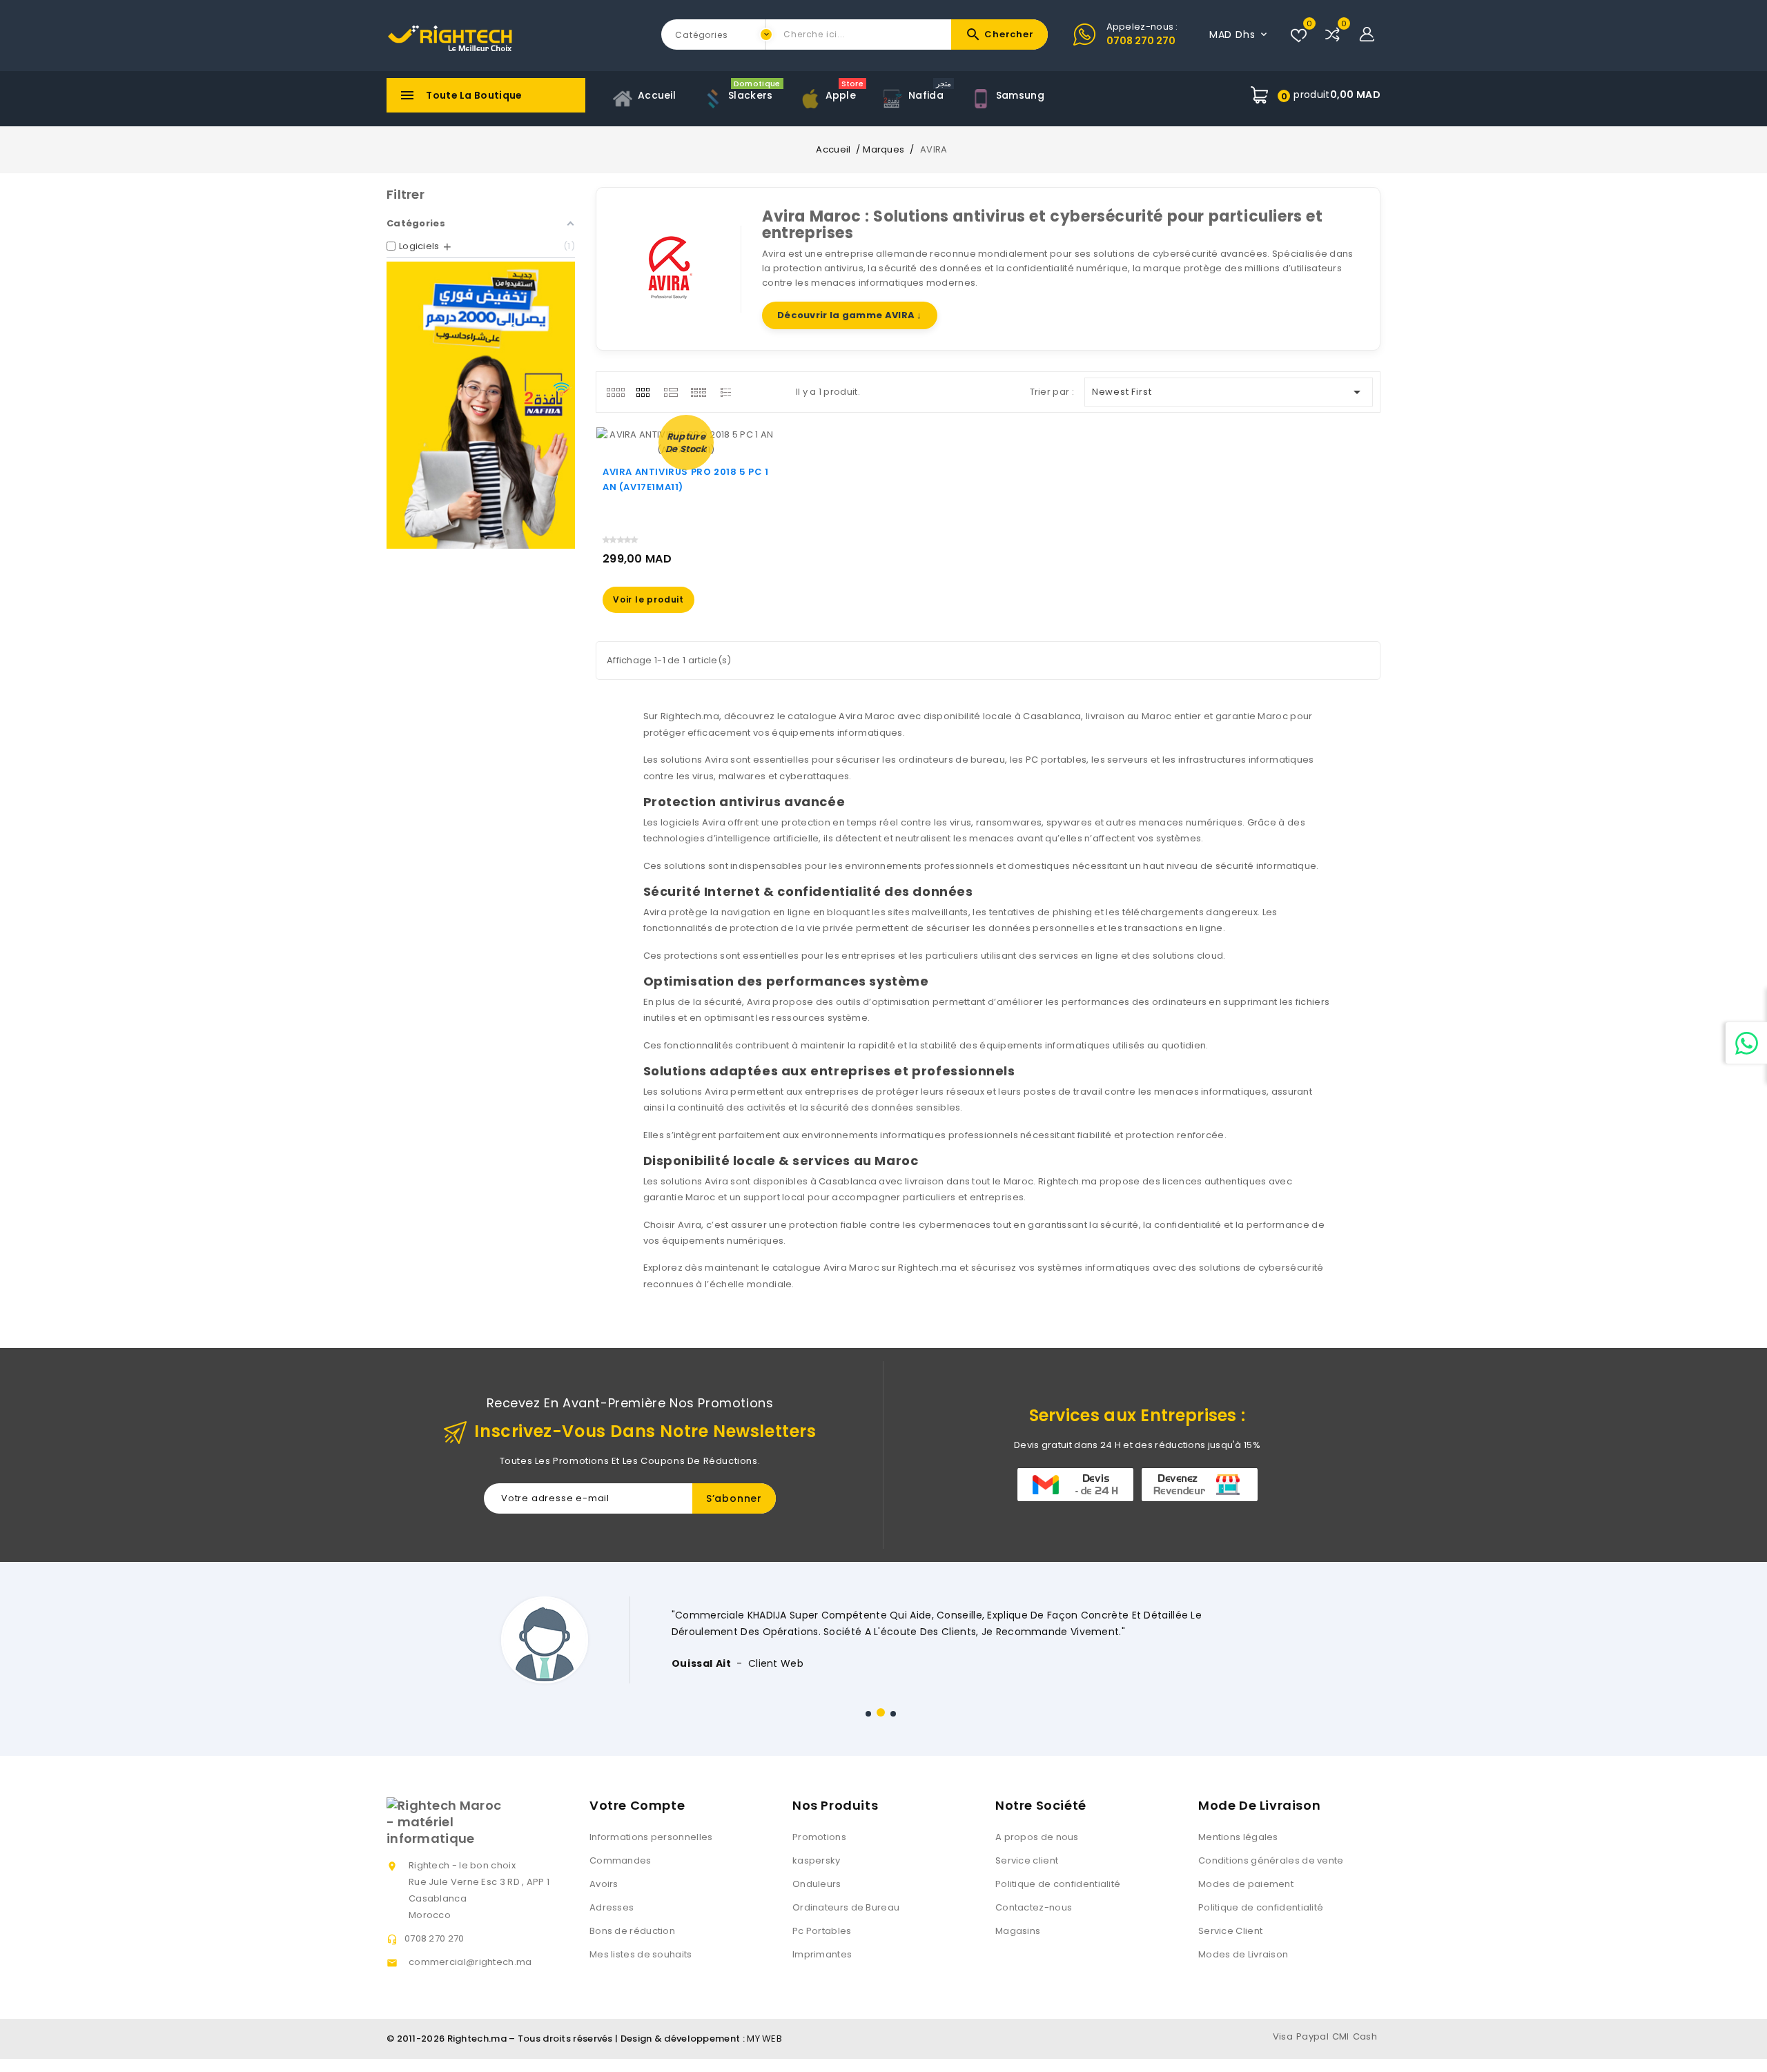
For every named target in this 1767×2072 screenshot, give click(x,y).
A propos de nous (1037, 1837)
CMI (1341, 2036)
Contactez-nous (1034, 1907)
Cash (1365, 2036)
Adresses (612, 1907)
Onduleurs (817, 1884)
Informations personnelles (651, 1837)
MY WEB (764, 2039)
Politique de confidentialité (1058, 1884)
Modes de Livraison (1243, 1954)
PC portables (1056, 760)
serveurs (1127, 760)
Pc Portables (822, 1931)
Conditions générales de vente (1271, 1860)
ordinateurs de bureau (952, 760)
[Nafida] (481, 405)
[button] (868, 1714)
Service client (1027, 1860)
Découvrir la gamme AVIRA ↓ (850, 315)
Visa (1283, 2036)
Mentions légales (1238, 1837)
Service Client (1230, 1931)
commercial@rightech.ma (470, 1962)
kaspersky (817, 1860)
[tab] (615, 392)
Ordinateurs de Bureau (846, 1907)
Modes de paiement (1246, 1884)
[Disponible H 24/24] (1746, 1043)
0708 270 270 (1141, 41)
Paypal (1312, 2036)
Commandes (621, 1860)
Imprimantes (822, 1954)
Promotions (819, 1837)
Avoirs (604, 1884)
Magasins (1018, 1931)
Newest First (1229, 392)
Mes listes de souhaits (641, 1954)
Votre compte (637, 1805)
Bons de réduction (632, 1931)
